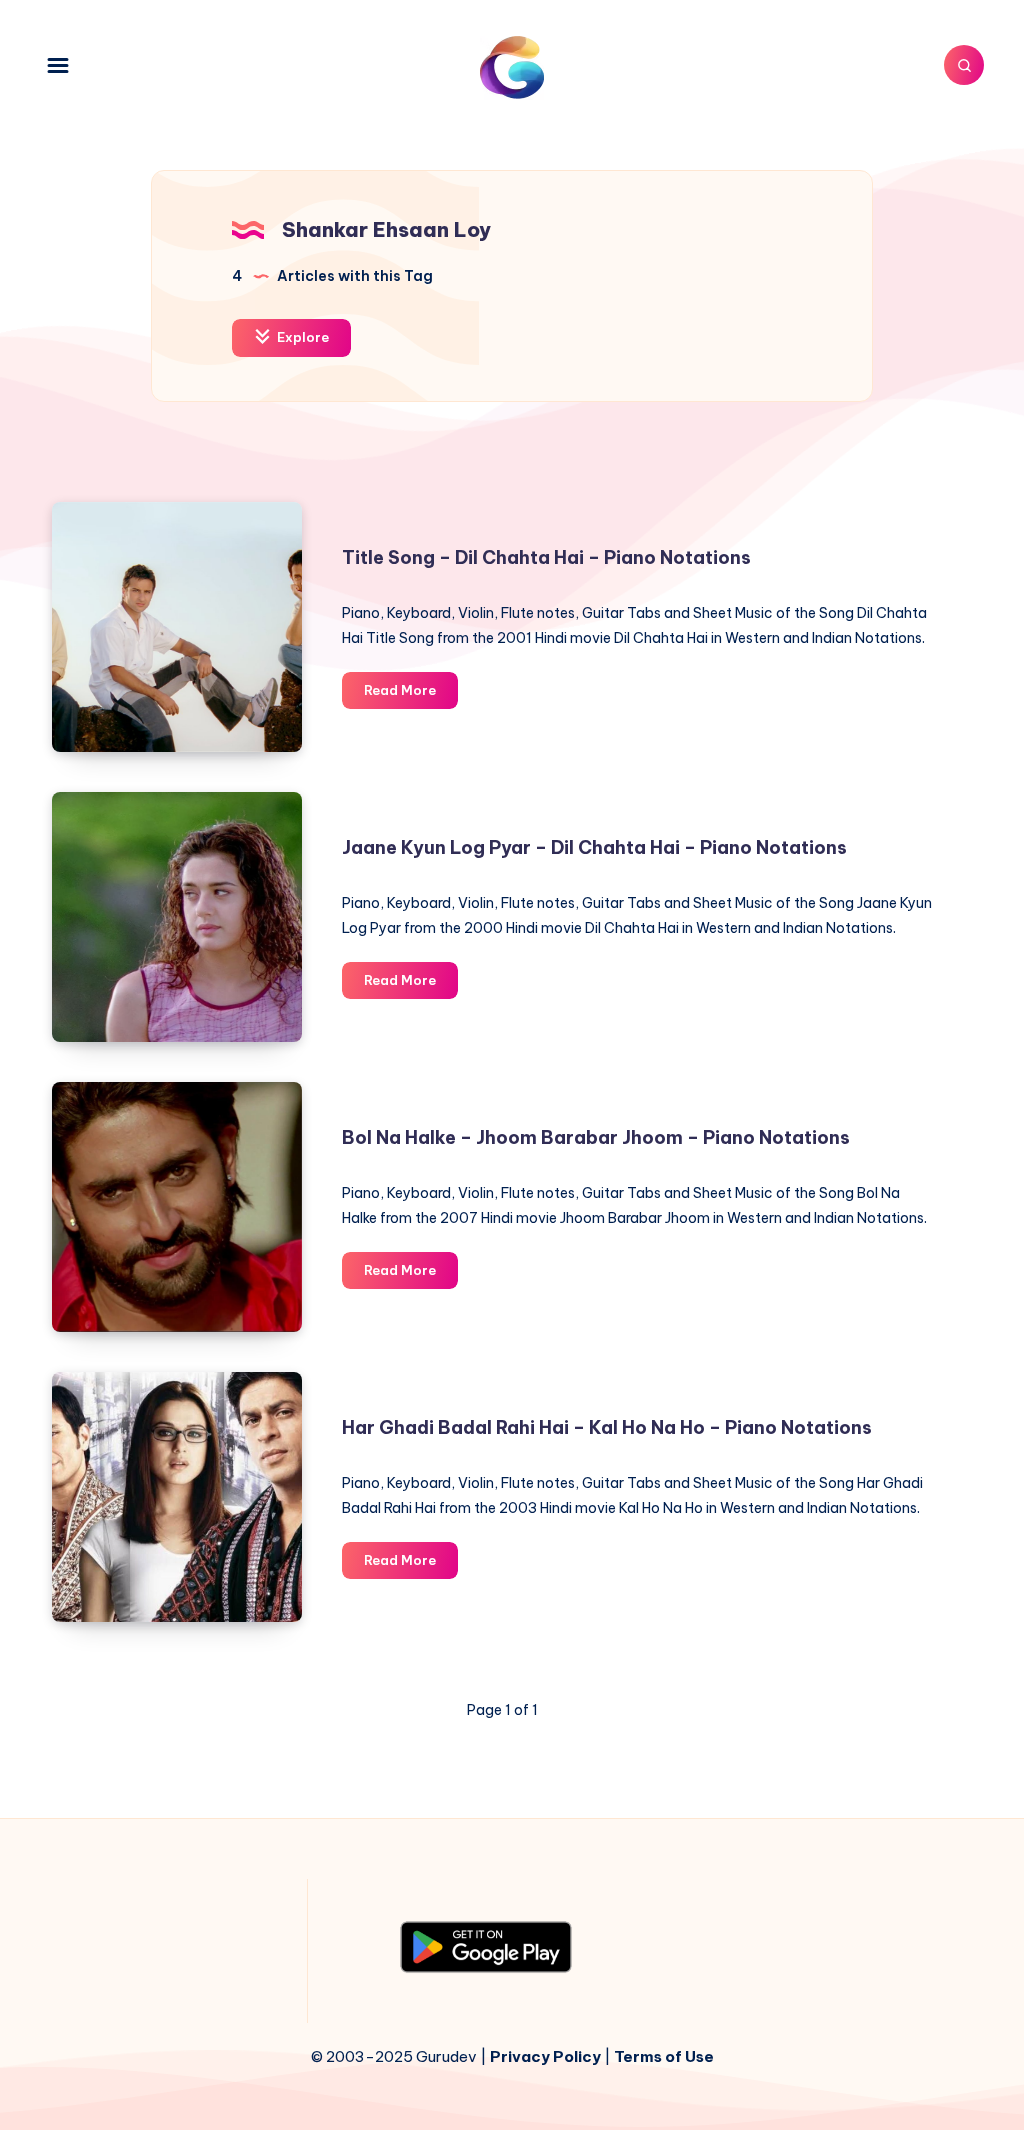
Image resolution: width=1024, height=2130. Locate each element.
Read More (411, 695)
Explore (301, 337)
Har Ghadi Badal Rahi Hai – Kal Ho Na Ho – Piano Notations (607, 1427)
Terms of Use (664, 2056)
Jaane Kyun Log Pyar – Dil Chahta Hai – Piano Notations (594, 847)
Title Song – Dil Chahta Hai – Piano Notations (546, 557)
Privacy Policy (545, 2056)
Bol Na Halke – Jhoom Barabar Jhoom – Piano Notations (596, 1137)
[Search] (964, 65)
